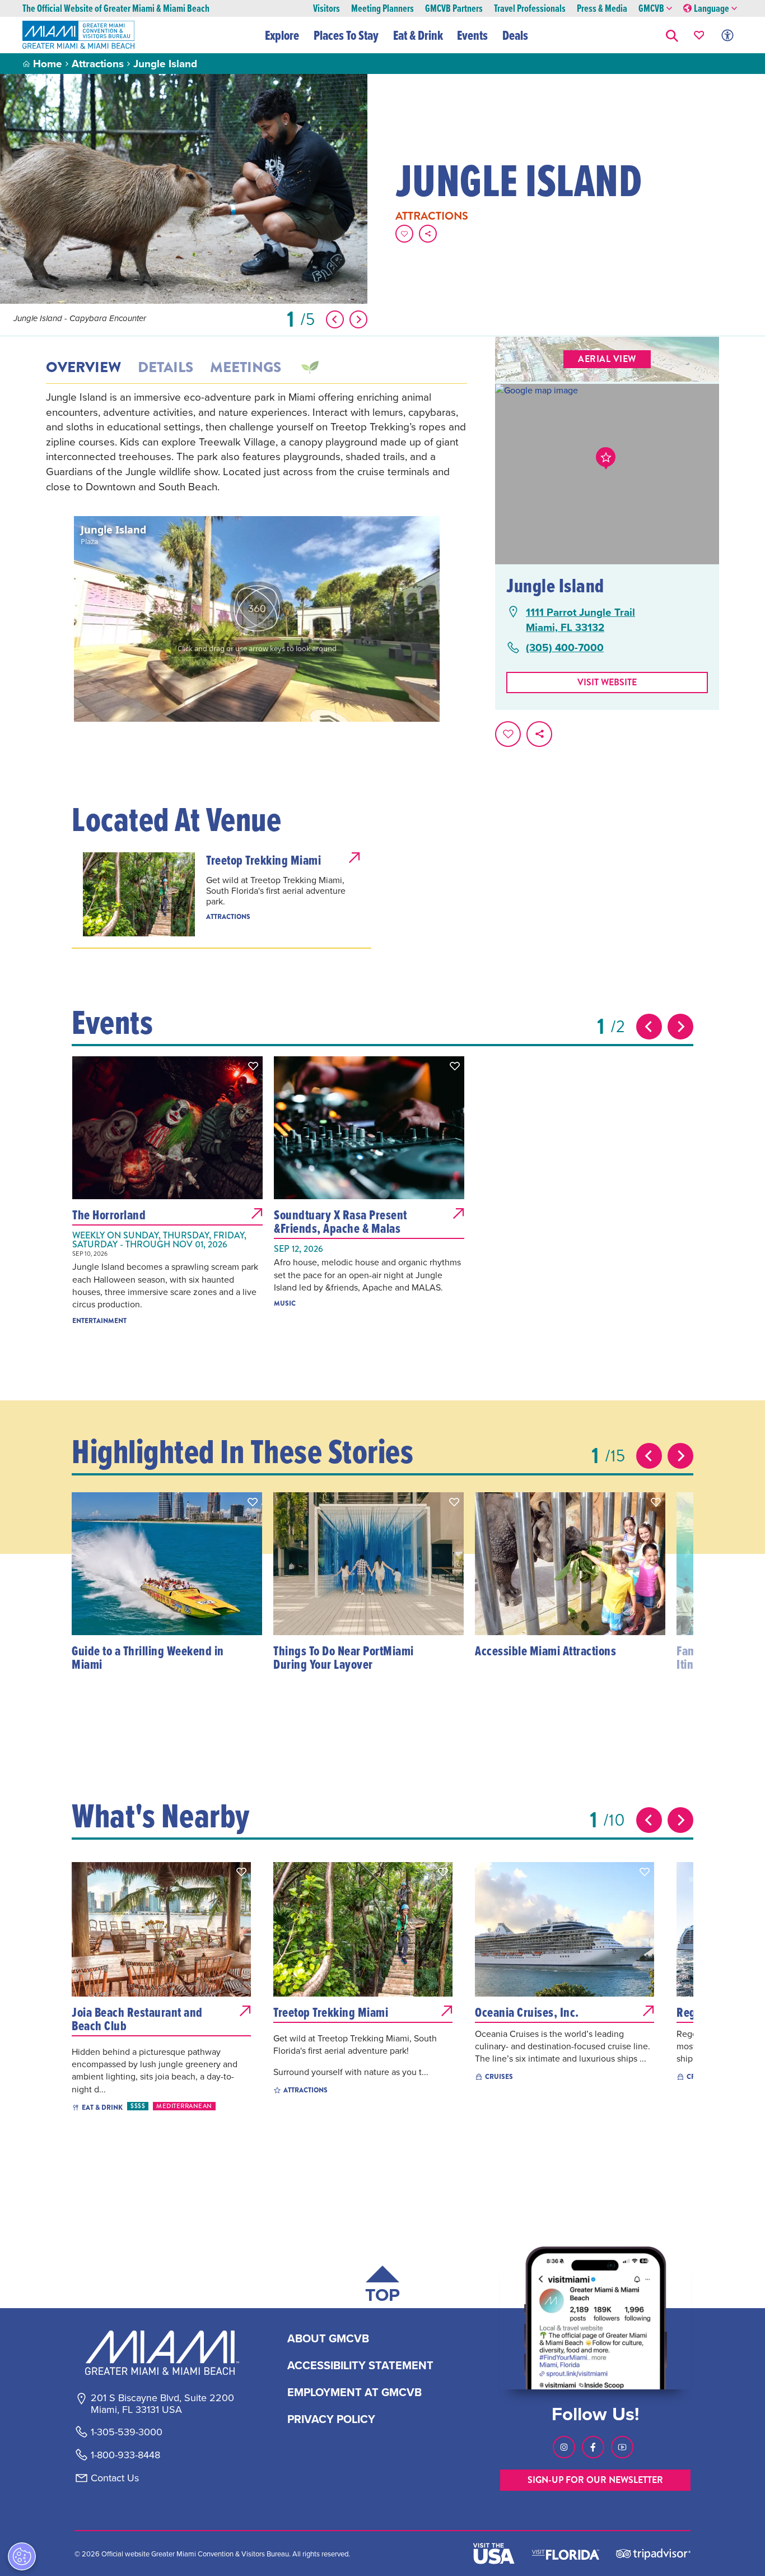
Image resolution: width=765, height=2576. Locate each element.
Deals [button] (515, 35)
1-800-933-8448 (125, 2455)
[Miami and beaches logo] (162, 2352)
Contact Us (115, 2478)
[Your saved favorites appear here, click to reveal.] (699, 35)
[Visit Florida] (566, 2554)
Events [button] (472, 35)
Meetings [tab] (246, 368)
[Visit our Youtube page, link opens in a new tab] (622, 2447)
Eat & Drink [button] (418, 35)
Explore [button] (282, 35)
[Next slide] (680, 1027)
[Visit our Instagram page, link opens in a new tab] (564, 2447)
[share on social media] (428, 234)
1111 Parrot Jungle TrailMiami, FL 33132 (580, 619)
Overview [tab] (83, 368)
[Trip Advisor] (653, 2553)
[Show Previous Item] (335, 319)
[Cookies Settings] (22, 2556)
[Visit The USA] (494, 2554)
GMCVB (651, 9)
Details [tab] (165, 368)
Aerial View (607, 359)
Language (712, 9)
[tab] (309, 368)
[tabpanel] (256, 442)
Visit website (607, 682)
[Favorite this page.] (404, 234)
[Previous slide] (649, 1027)
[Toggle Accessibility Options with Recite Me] (727, 35)
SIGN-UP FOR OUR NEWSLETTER (595, 2480)
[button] (672, 35)
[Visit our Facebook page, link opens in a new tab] (593, 2447)
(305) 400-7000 (565, 648)
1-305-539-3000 (127, 2432)
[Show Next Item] (358, 319)
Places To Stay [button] (346, 35)
